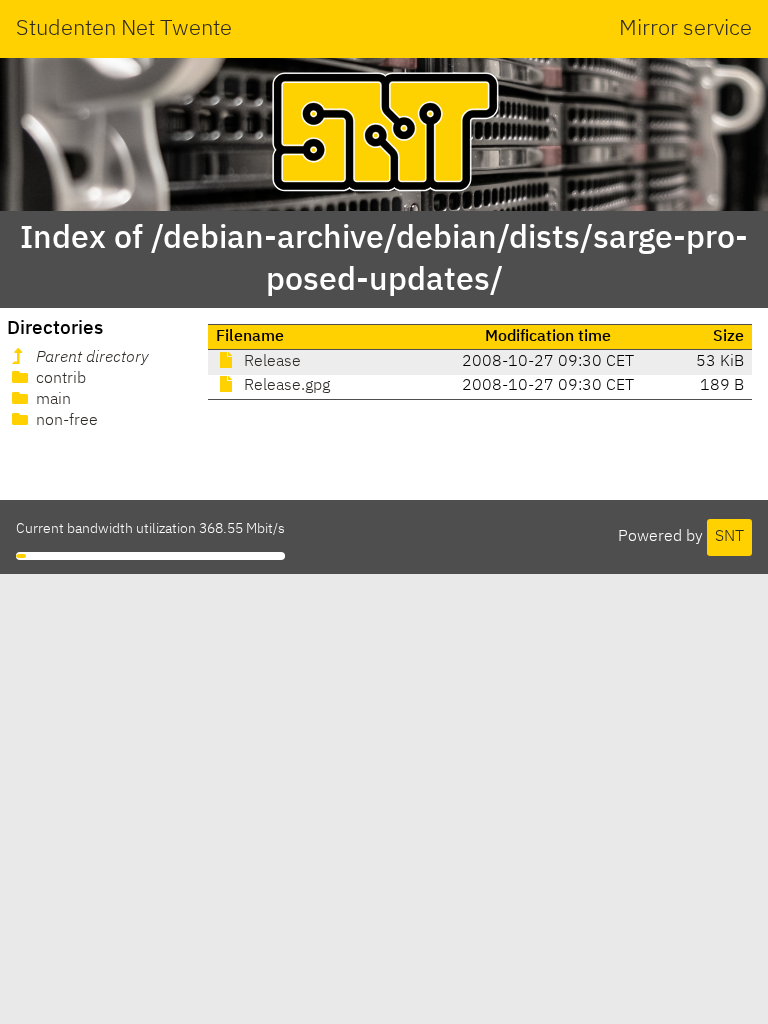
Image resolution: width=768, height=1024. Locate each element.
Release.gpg (285, 386)
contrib (59, 379)
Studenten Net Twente (124, 29)
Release (270, 362)
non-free (65, 421)
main (51, 400)
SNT (729, 537)
